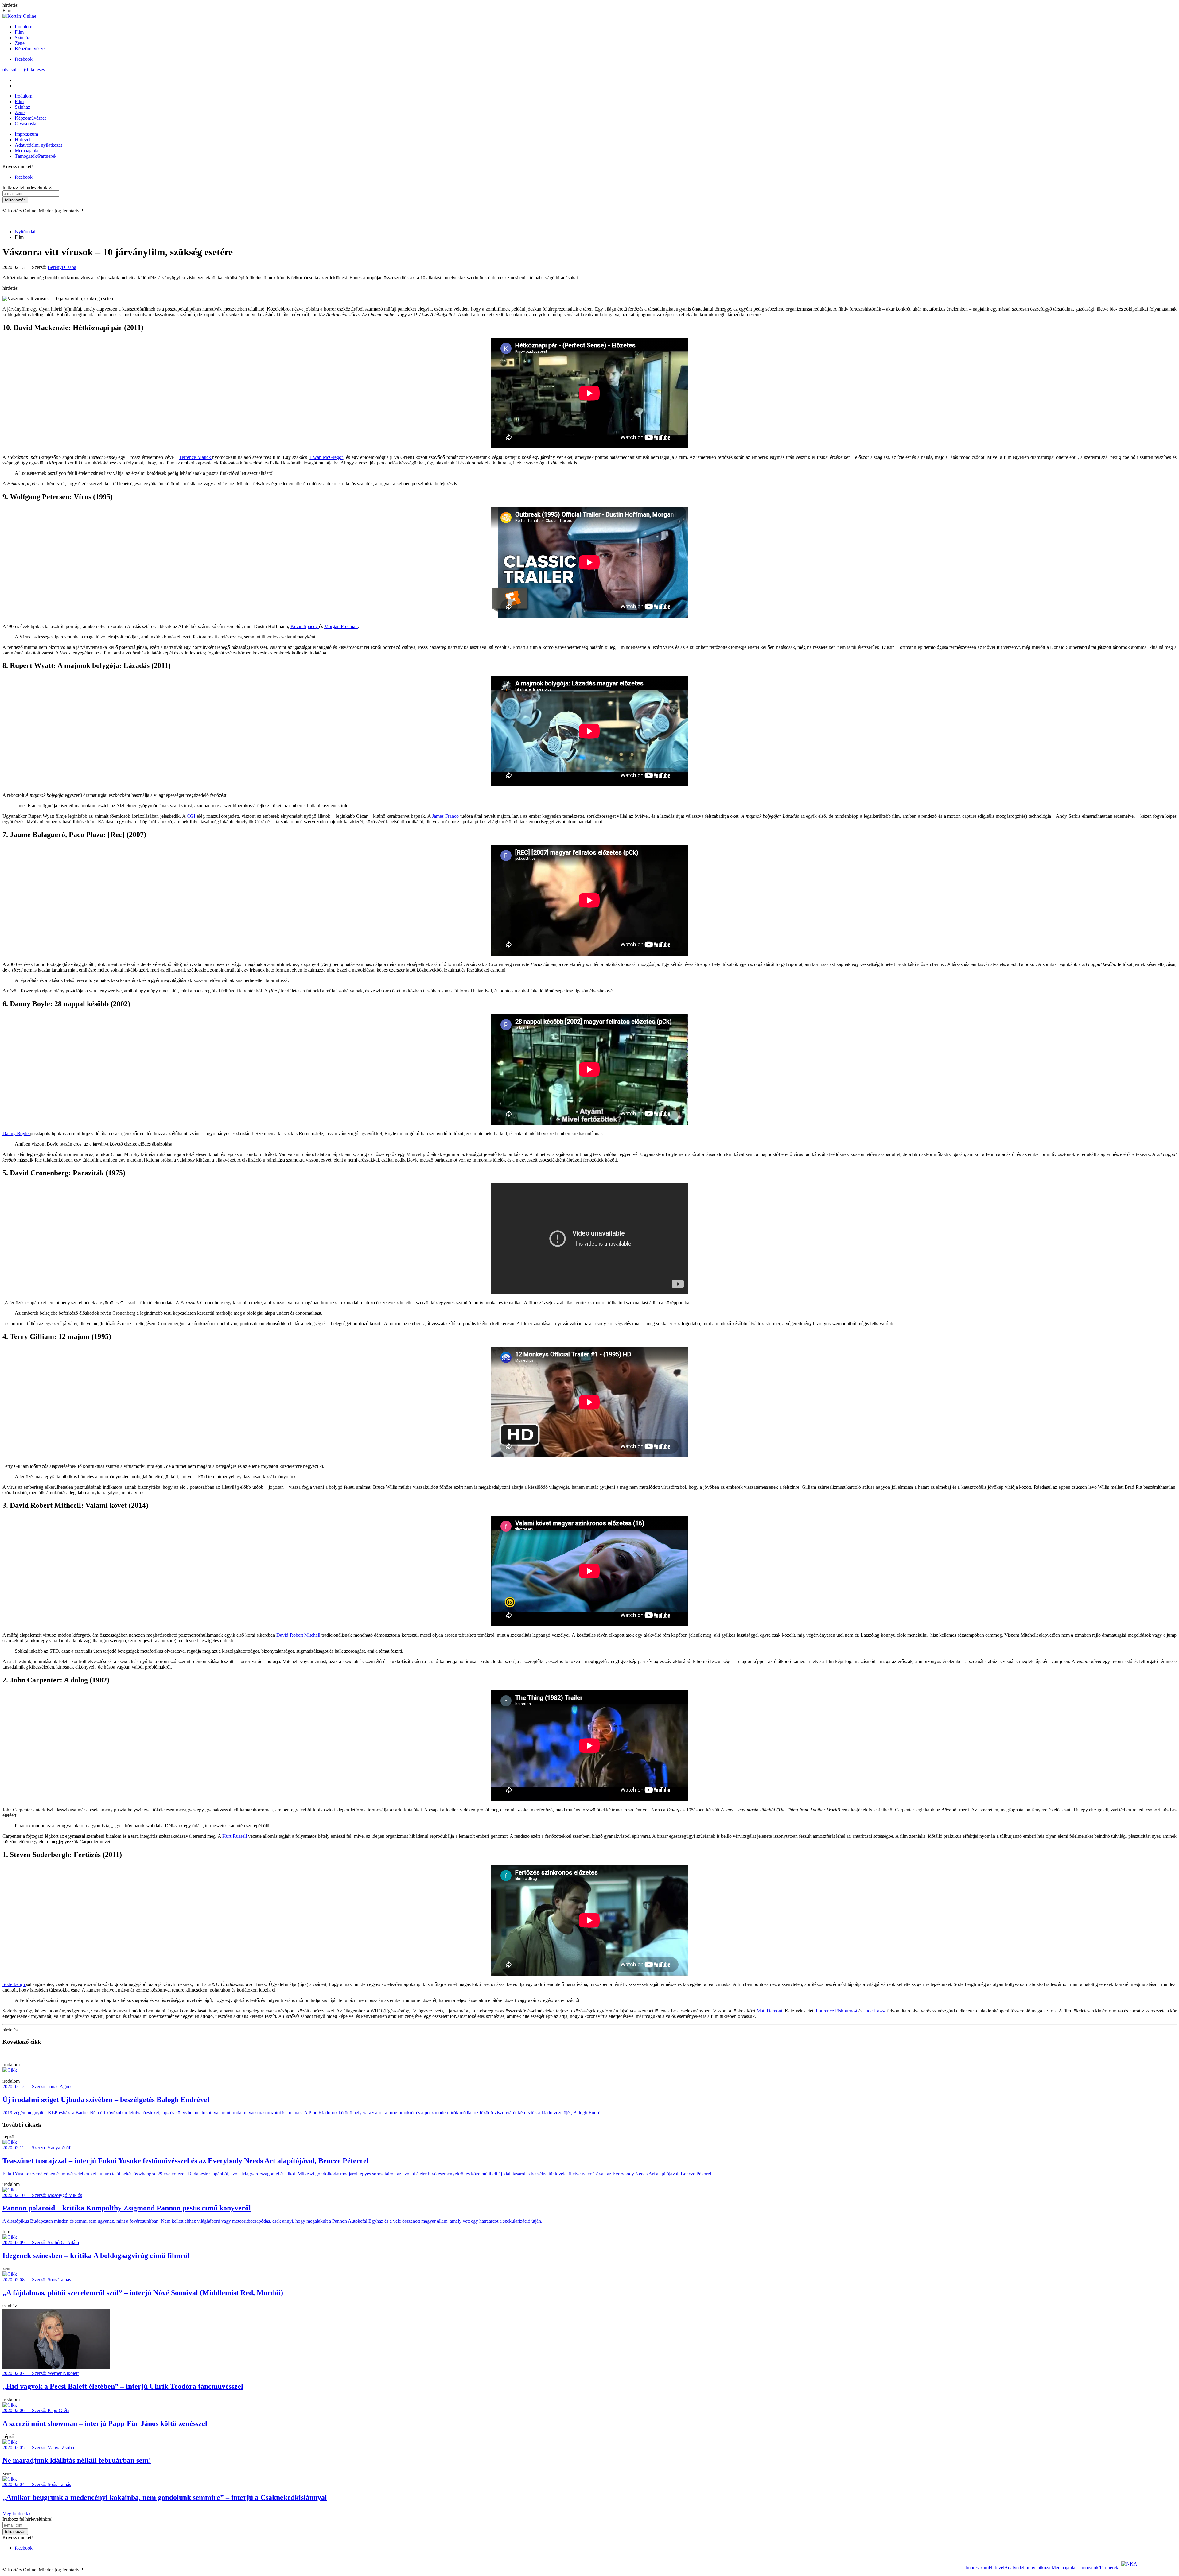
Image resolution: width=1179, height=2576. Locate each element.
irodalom (11, 2064)
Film (19, 32)
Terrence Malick (196, 457)
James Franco (445, 816)
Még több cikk (17, 2514)
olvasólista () (16, 70)
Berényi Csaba (62, 267)
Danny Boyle (16, 1133)
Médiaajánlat (27, 151)
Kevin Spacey (305, 626)
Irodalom (23, 27)
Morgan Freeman (341, 626)
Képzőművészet (30, 49)
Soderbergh (14, 1984)
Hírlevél (23, 140)
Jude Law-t (875, 2011)
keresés (38, 70)
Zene (20, 43)
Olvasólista (25, 124)
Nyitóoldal (25, 232)
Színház (22, 38)
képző (8, 2137)
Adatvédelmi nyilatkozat (38, 145)
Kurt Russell (235, 1836)
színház (10, 2306)
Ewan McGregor (327, 457)
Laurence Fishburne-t (837, 2011)
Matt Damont (769, 2011)
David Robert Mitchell (299, 1635)
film (6, 2231)
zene (7, 2269)
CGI (192, 816)
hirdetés (10, 5)
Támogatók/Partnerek (36, 156)
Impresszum (26, 134)
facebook (24, 59)
